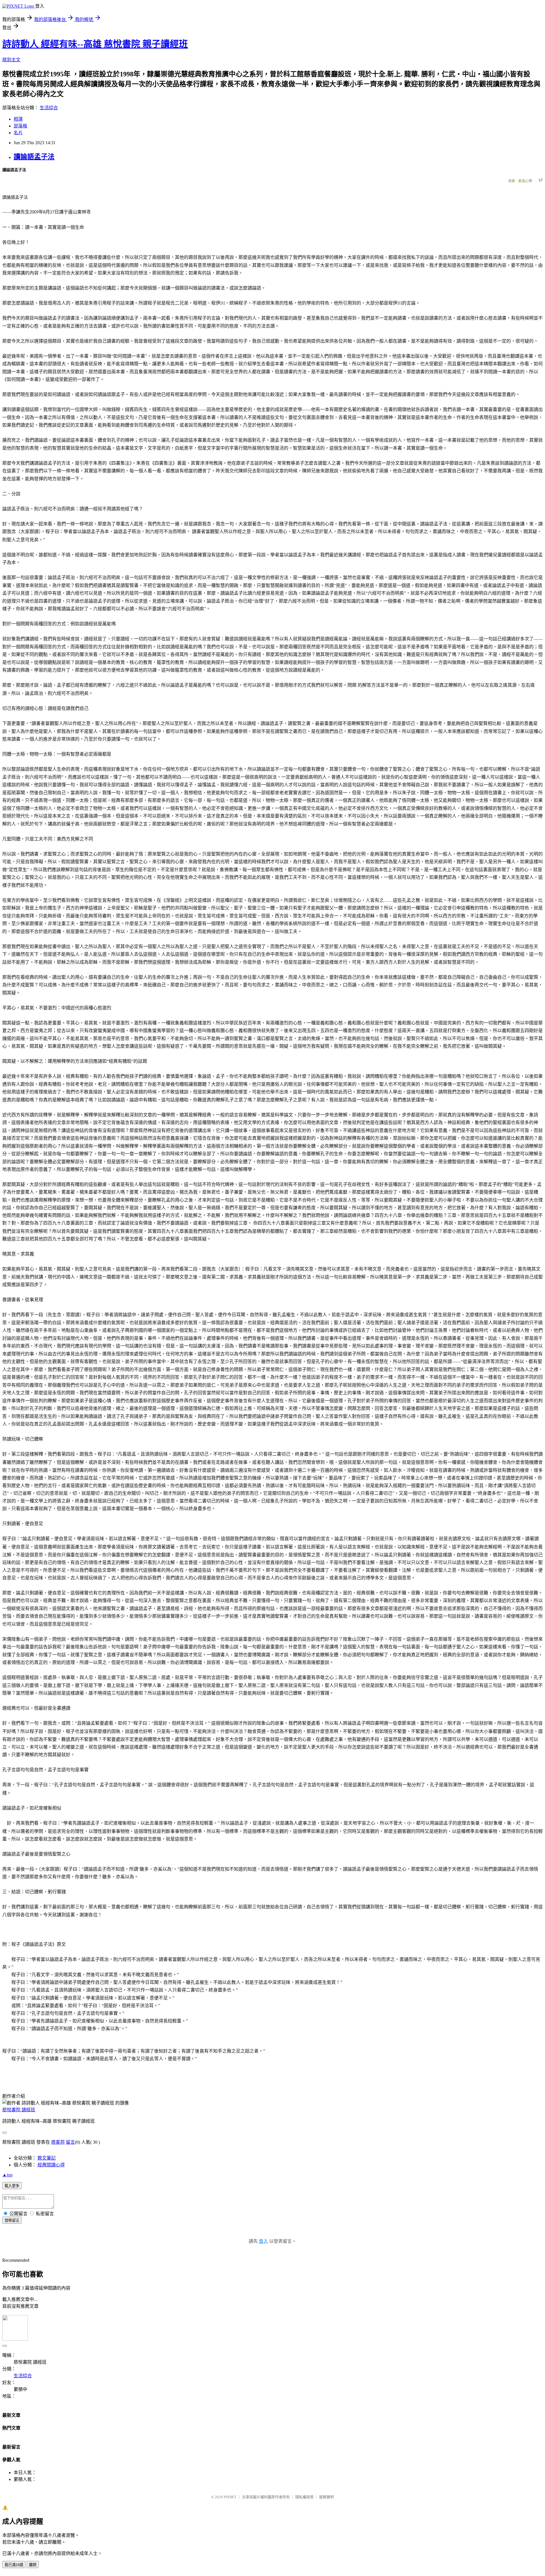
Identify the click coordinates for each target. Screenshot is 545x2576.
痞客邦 (58, 2142)
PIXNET (230, 2497)
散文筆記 (47, 2158)
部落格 (20, 126)
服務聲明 (326, 2497)
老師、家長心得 (520, 181)
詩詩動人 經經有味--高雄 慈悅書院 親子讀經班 (95, 44)
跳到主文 (11, 60)
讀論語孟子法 (34, 157)
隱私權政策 (304, 2497)
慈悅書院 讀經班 (19, 2110)
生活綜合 (49, 108)
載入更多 (12, 2186)
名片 (18, 133)
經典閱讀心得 (51, 2165)
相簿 (18, 119)
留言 (70, 2142)
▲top (7, 2175)
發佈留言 (12, 2220)
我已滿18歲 (14, 2565)
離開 (33, 2565)
